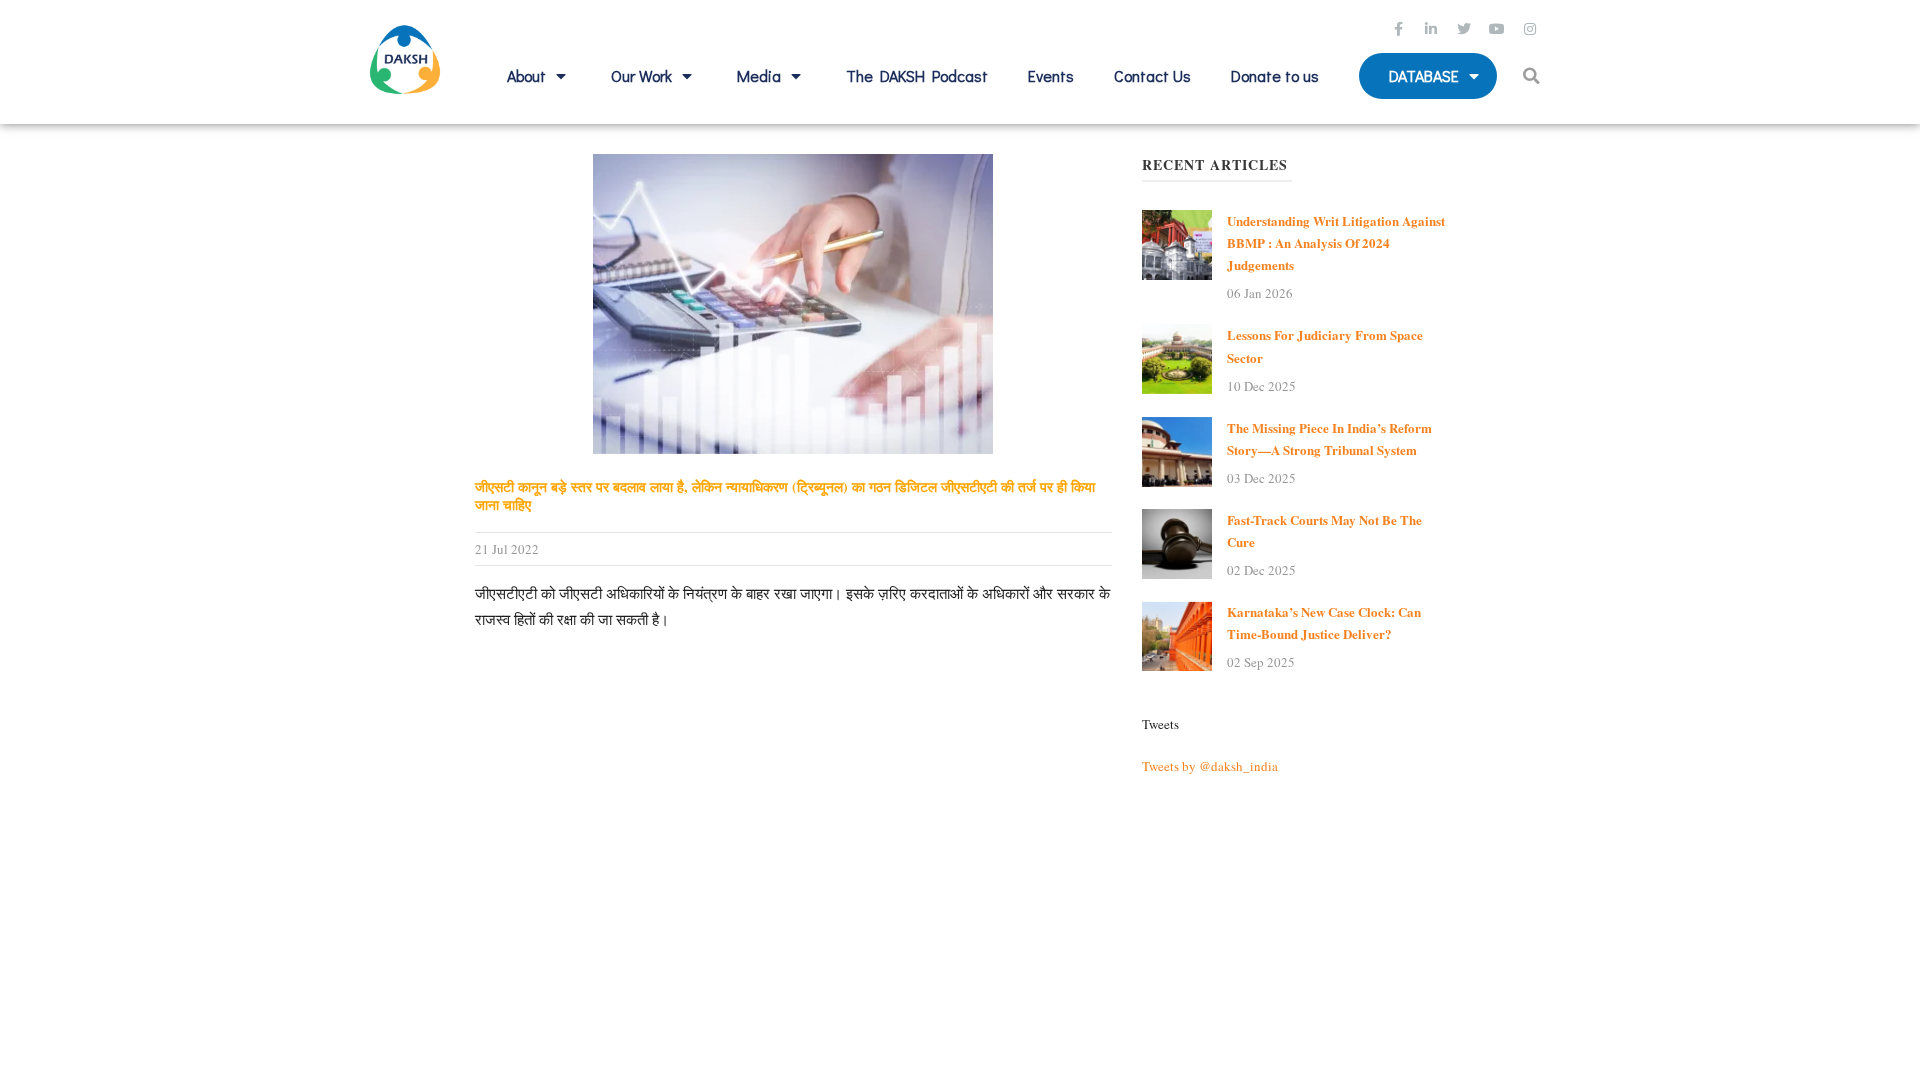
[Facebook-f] (1401, 29)
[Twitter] (1467, 29)
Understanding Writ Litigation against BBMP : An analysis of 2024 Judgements (1336, 242)
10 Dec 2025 (1261, 386)
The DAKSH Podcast (917, 75)
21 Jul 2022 (507, 549)
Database (1424, 75)
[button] (1534, 76)
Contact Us (1152, 75)
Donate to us (1275, 75)
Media (759, 75)
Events (1051, 75)
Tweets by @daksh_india (1210, 766)
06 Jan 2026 (1260, 293)
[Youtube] (1500, 29)
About (526, 75)
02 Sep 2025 (1261, 662)
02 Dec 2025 (1261, 570)
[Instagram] (1533, 29)
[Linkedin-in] (1434, 29)
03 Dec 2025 (1261, 478)
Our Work (641, 75)
